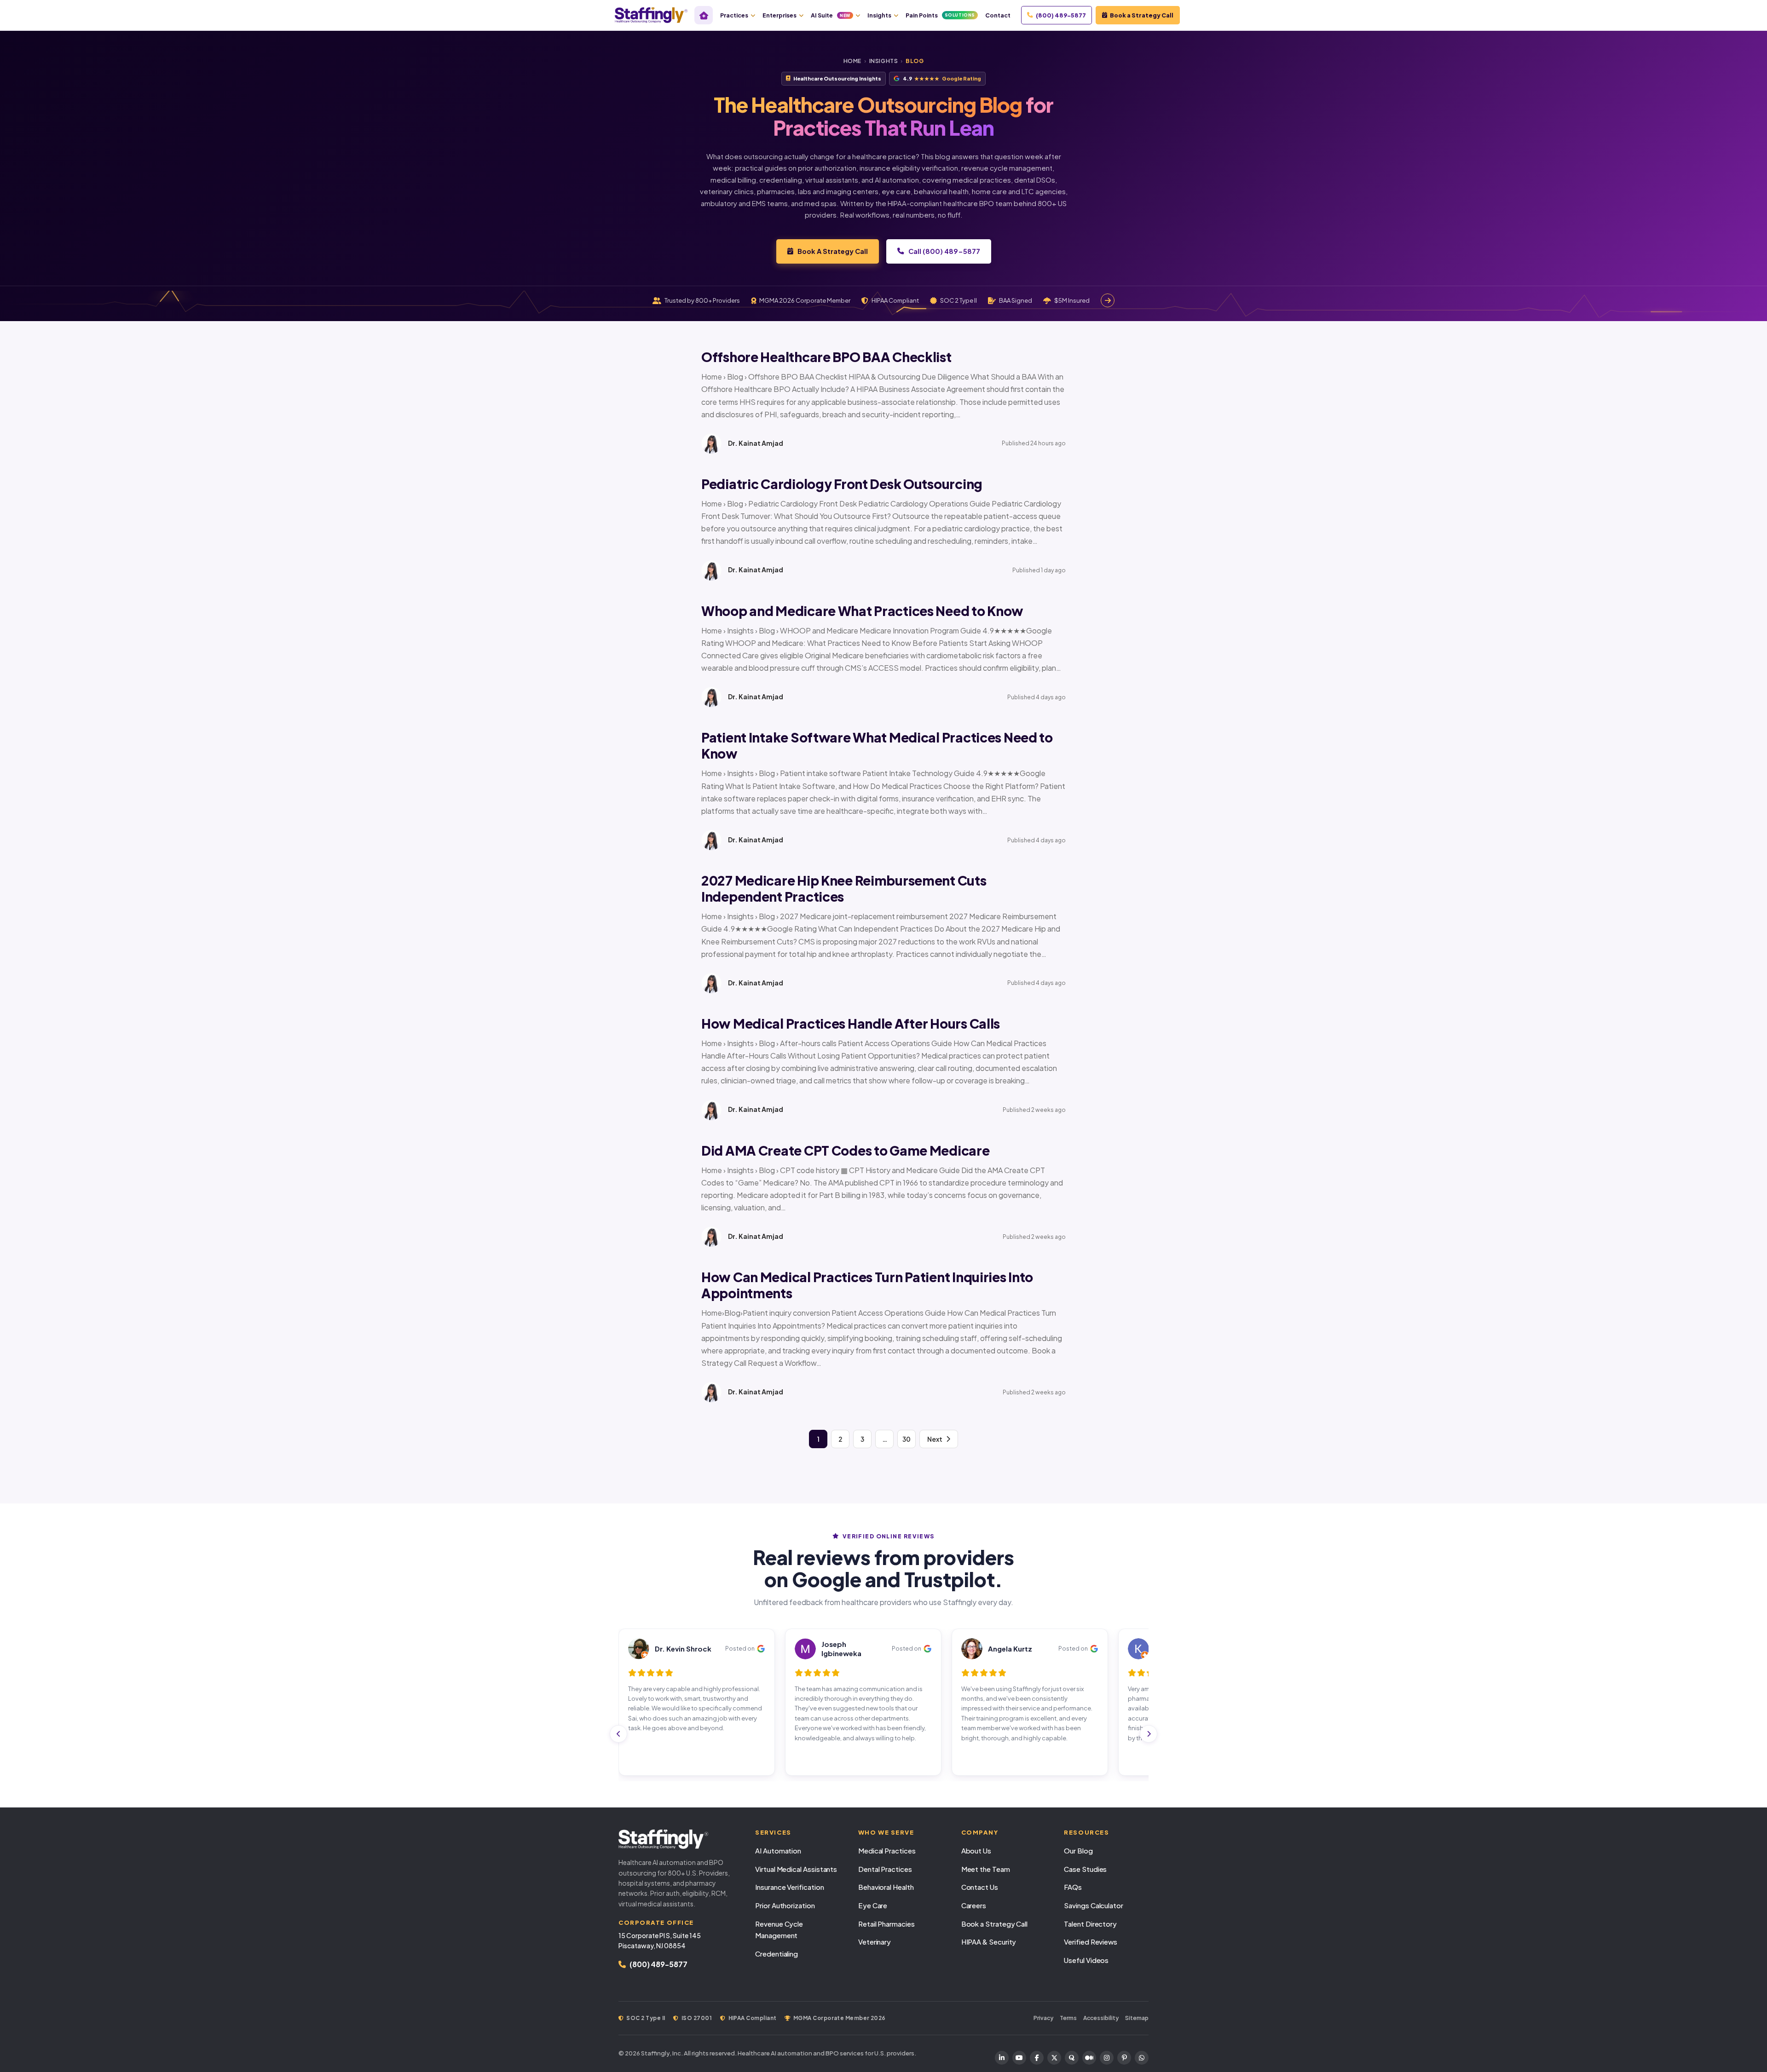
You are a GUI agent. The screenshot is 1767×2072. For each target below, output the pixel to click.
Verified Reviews (1091, 1942)
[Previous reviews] (618, 1734)
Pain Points (940, 15)
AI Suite (831, 15)
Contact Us (980, 1887)
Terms (1068, 2018)
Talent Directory (1090, 1924)
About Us (976, 1850)
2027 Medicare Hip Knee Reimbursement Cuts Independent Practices (844, 888)
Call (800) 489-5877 (944, 251)
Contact (998, 15)
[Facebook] (1037, 2058)
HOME (852, 61)
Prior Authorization (785, 1905)
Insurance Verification (789, 1887)
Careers (974, 1905)
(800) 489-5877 (1061, 15)
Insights (879, 15)
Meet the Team (986, 1869)
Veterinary (875, 1942)
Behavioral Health (886, 1887)
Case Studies (1085, 1869)
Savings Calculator (1094, 1905)
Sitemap (1137, 2018)
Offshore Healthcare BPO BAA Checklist (826, 357)
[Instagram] (1107, 2058)
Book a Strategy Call (1142, 15)
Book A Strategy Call (833, 251)
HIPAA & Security (989, 1942)
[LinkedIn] (1002, 2058)
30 (907, 1439)
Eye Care (873, 1905)
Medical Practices (887, 1850)
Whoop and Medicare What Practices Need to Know (862, 611)
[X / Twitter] (1054, 2058)
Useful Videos (1086, 1960)
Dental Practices (885, 1869)
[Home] (704, 15)
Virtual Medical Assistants (796, 1869)
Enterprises (780, 15)
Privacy (1043, 2018)
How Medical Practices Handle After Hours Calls (851, 1023)
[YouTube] (1019, 2058)
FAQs (1073, 1887)
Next (935, 1439)
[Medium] (1089, 2058)
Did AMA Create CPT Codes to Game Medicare (846, 1150)
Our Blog (1078, 1850)
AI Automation (778, 1850)
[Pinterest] (1124, 2058)
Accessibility (1101, 2018)
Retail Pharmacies (886, 1924)
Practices (734, 15)
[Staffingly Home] (678, 1839)
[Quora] (1072, 2058)
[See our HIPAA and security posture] (1108, 300)
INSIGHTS (884, 61)
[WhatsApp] (1142, 2058)
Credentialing (777, 1954)
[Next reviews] (1149, 1734)
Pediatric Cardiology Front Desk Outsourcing (842, 484)
